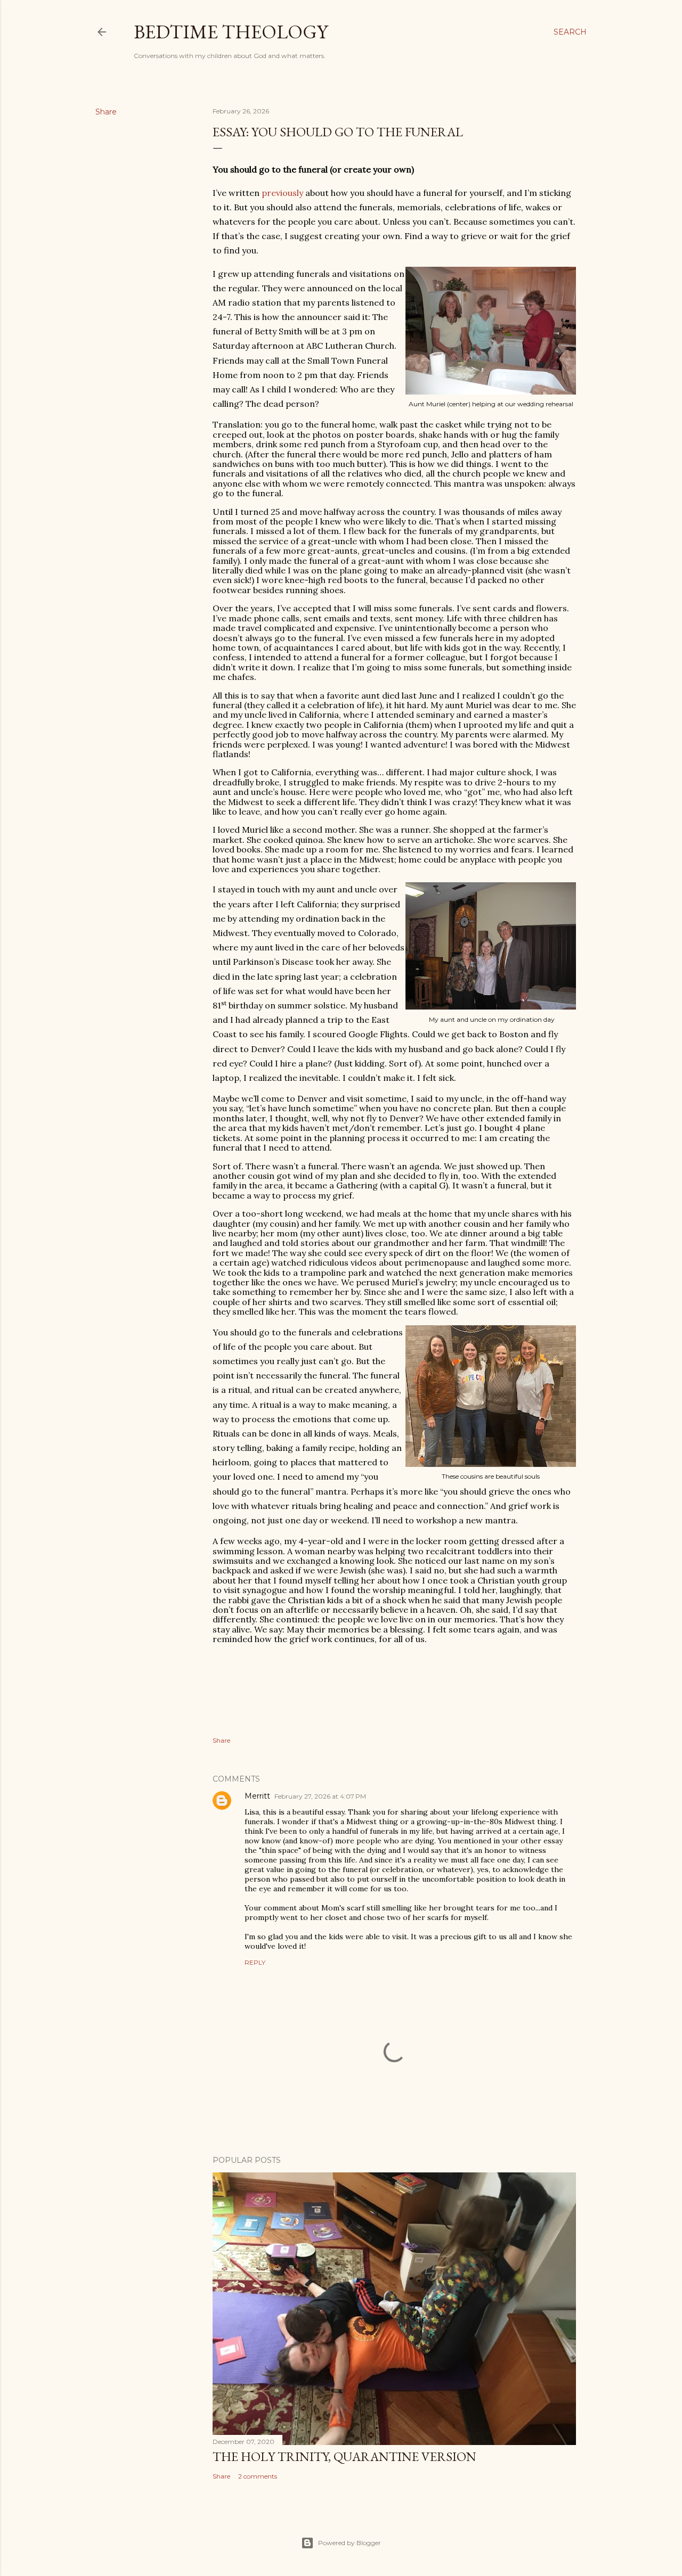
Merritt (257, 1796)
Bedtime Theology (231, 32)
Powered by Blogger (350, 2543)
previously (282, 193)
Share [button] (106, 112)
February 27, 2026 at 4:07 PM (320, 1796)
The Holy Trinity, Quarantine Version (344, 2456)
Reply (255, 1962)
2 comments (258, 2476)
